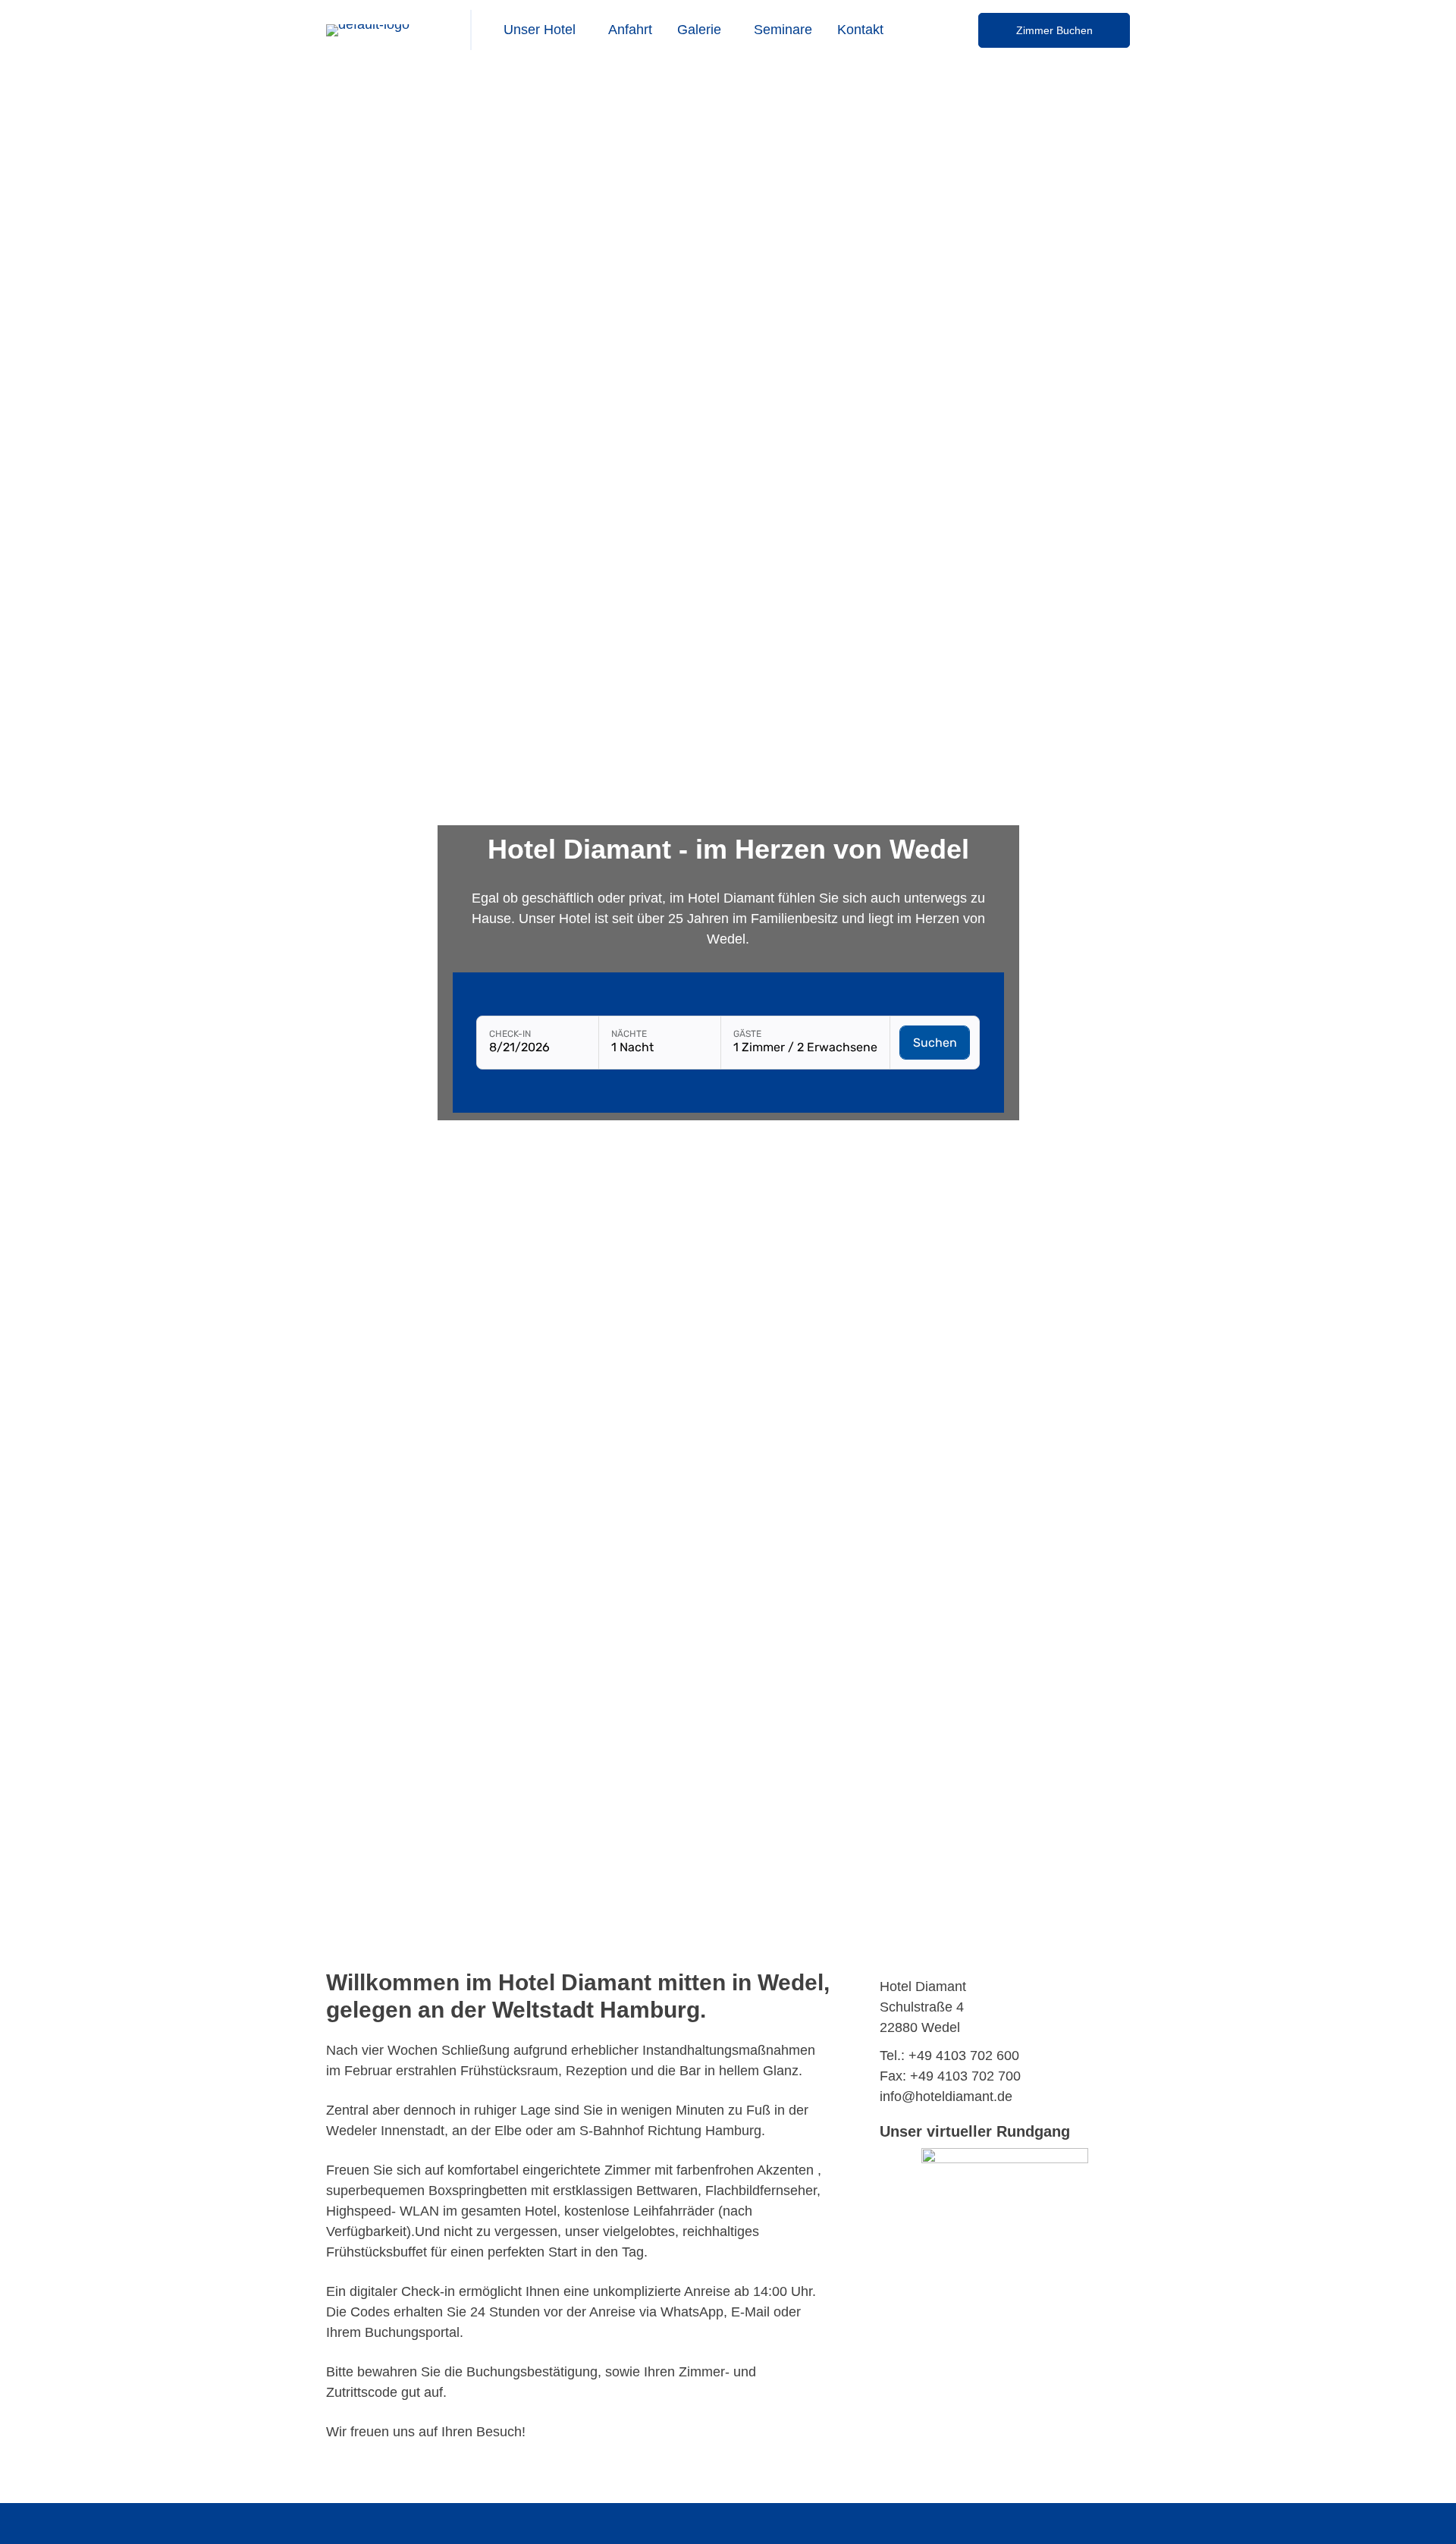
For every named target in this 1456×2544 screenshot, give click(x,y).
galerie (699, 30)
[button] (543, 30)
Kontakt (860, 30)
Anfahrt (630, 30)
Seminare (783, 30)
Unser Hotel (540, 30)
